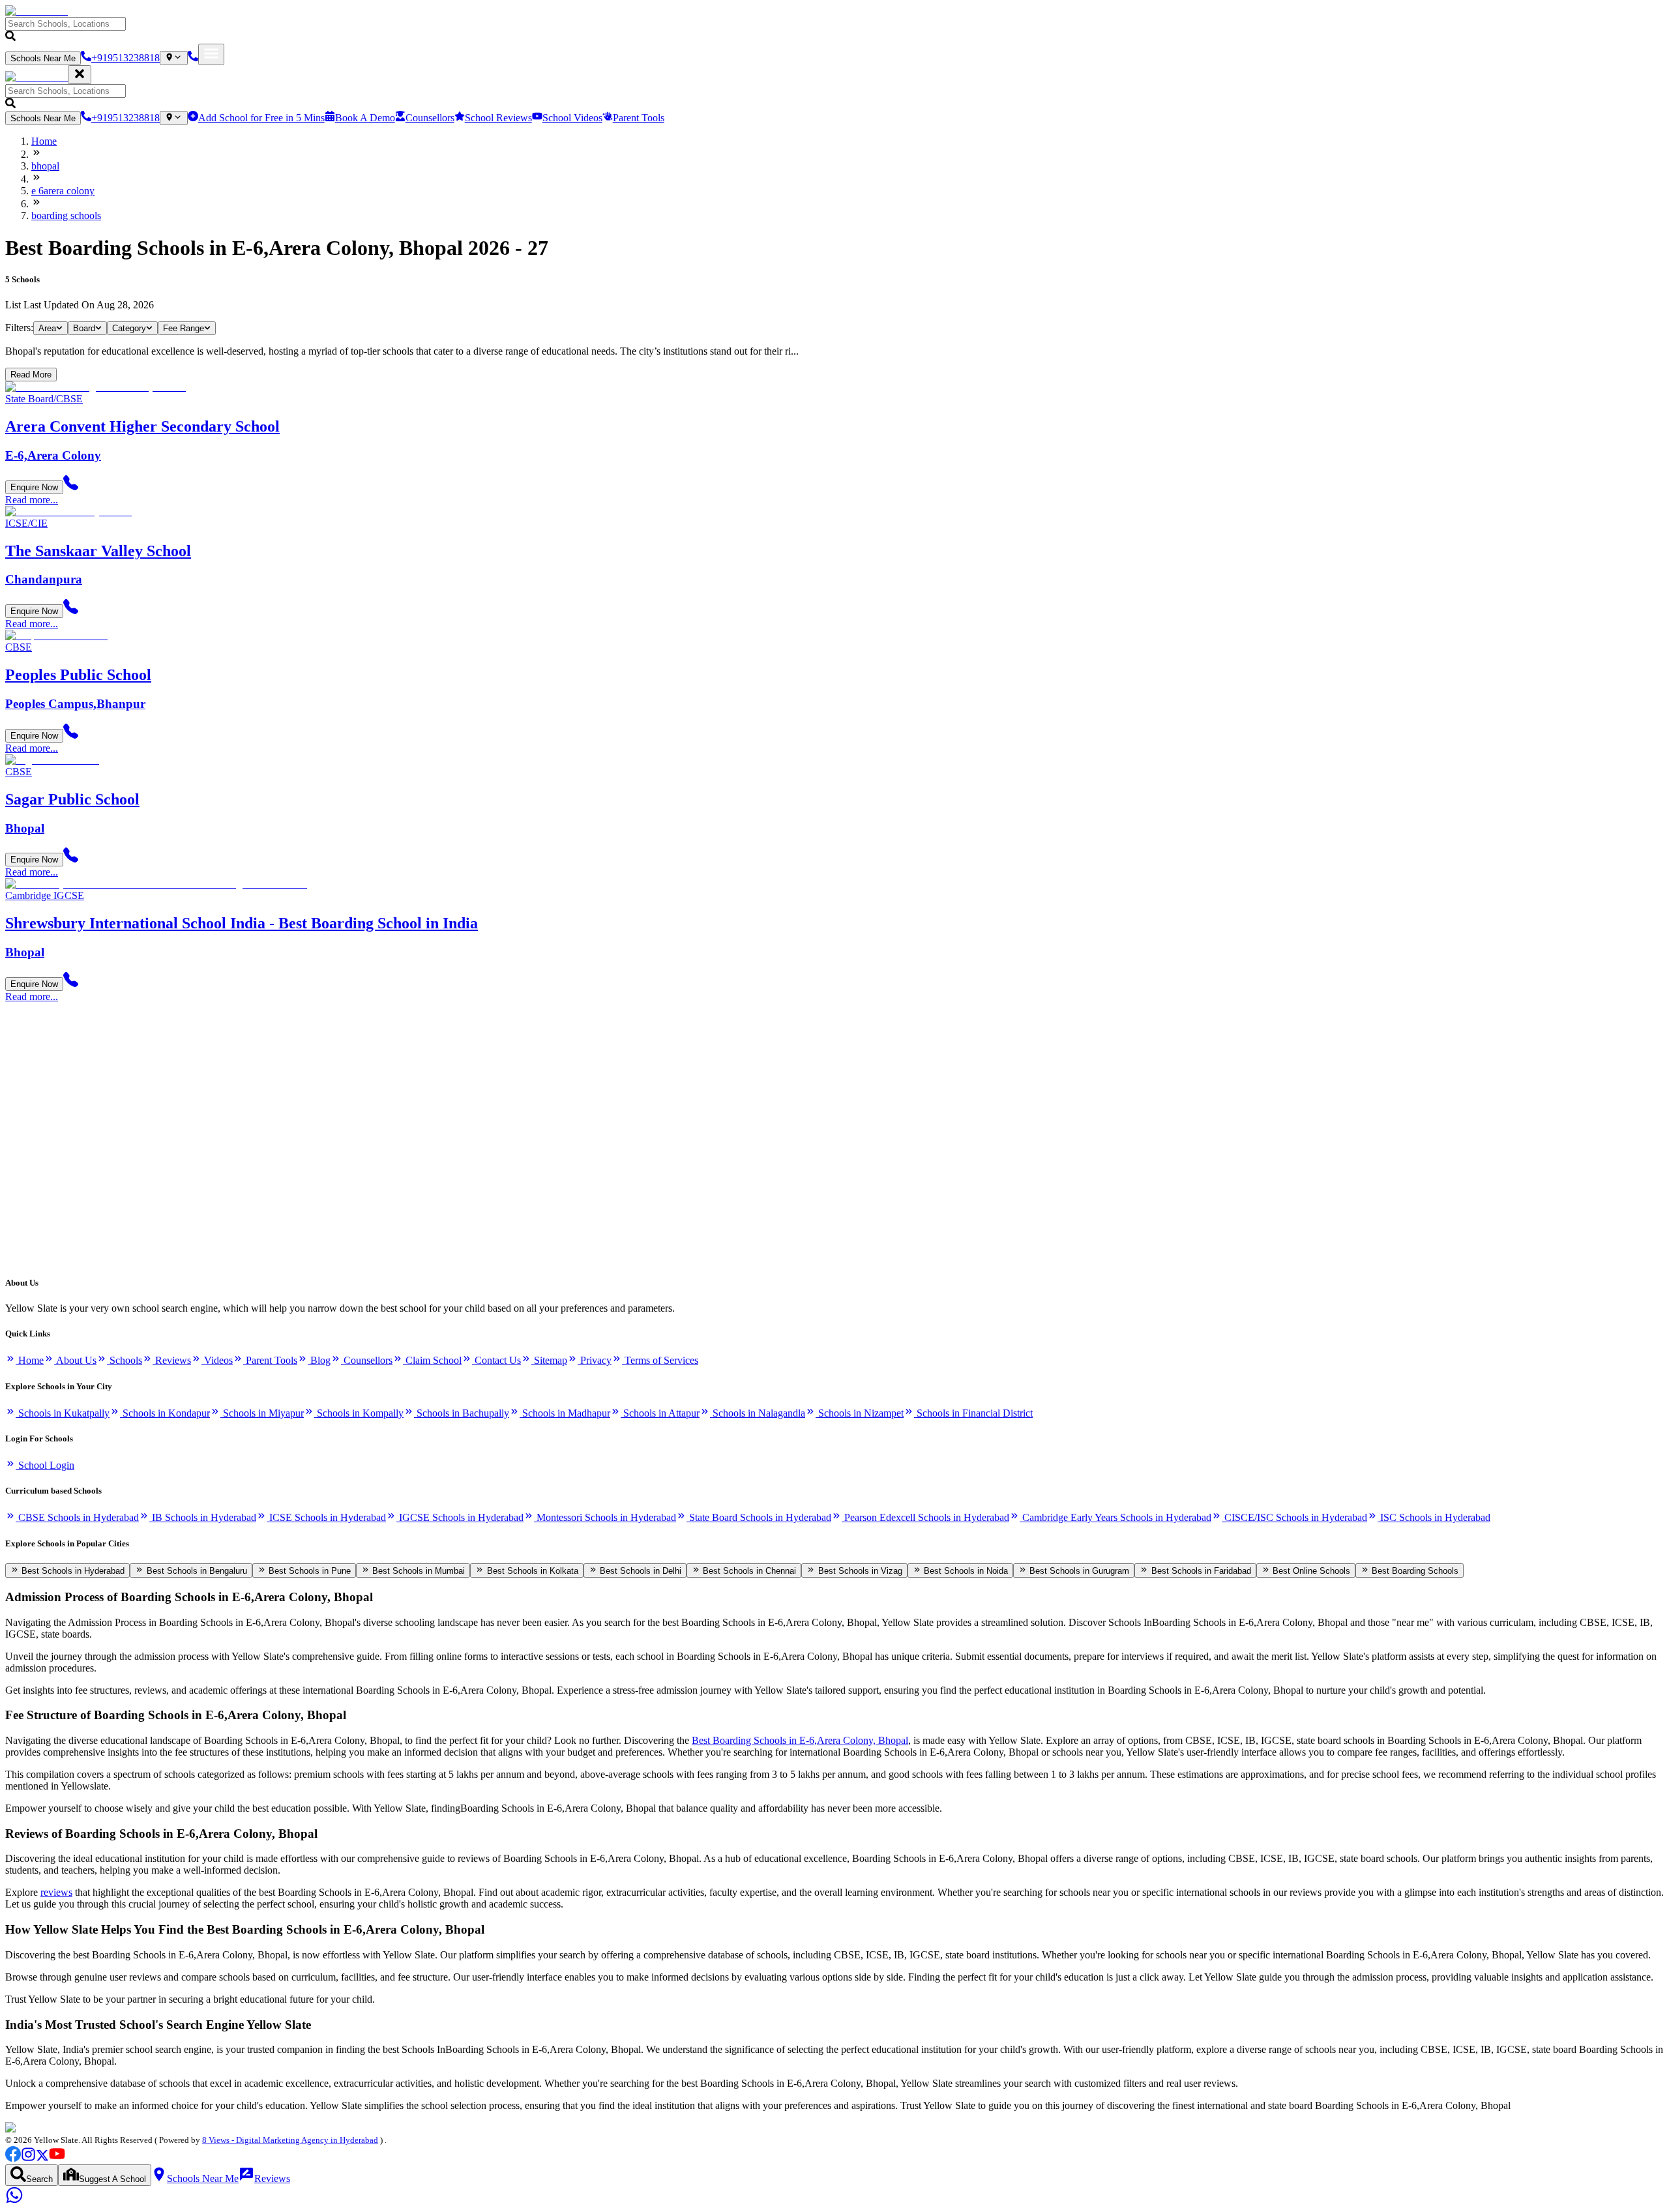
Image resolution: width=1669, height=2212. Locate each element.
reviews (56, 1892)
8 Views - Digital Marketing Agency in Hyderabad (290, 2140)
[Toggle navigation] (211, 54)
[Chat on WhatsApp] (14, 2201)
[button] (834, 30)
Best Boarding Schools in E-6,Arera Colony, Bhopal (800, 1740)
